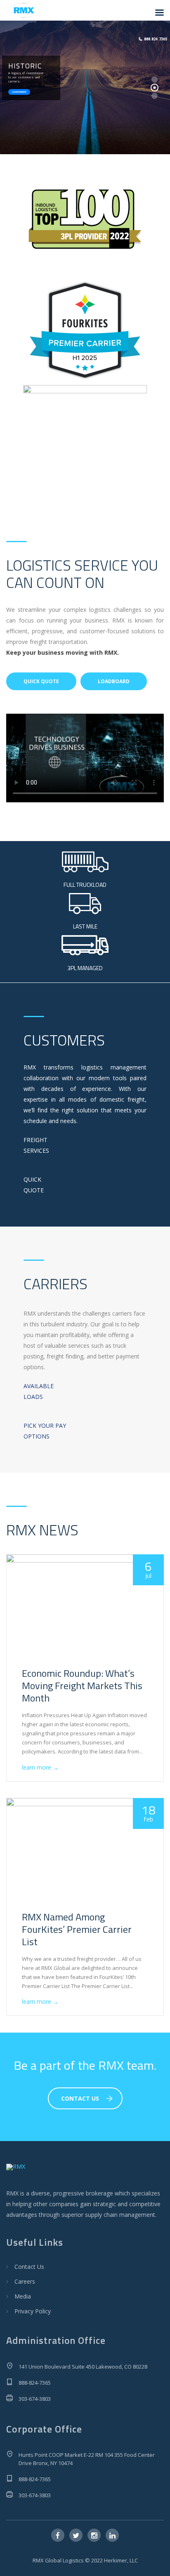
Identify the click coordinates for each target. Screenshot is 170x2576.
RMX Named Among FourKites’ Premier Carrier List (77, 1929)
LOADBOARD (114, 681)
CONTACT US (80, 2098)
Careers (25, 2281)
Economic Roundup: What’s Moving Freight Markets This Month (82, 1685)
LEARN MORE (19, 92)
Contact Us (29, 2267)
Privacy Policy (33, 2311)
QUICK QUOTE (41, 681)
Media (23, 2296)
